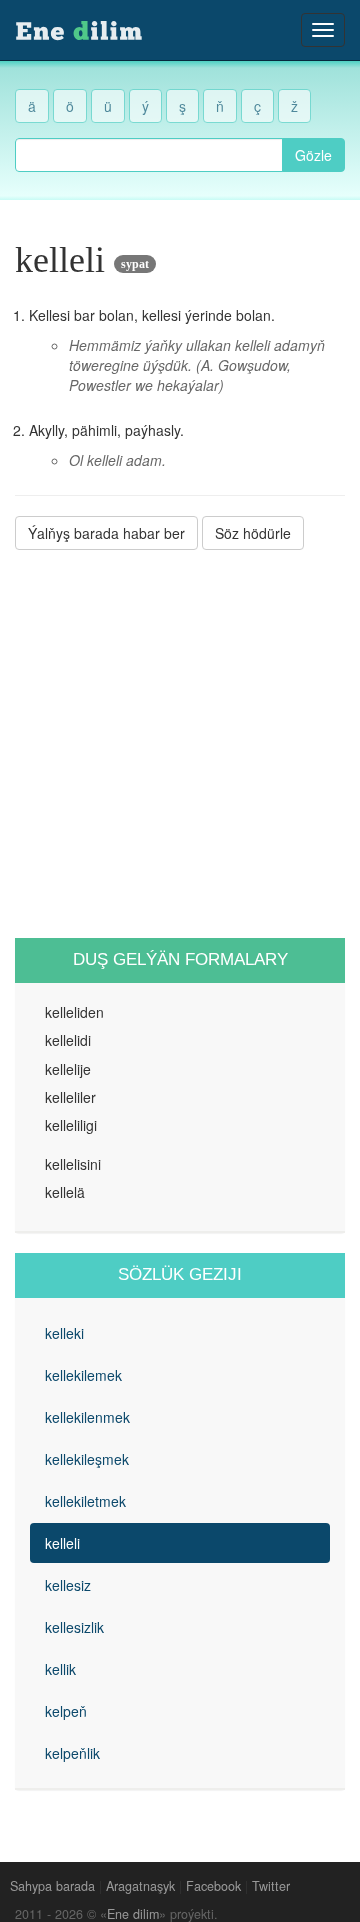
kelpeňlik (72, 1753)
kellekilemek (83, 1375)
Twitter (271, 1886)
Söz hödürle (253, 533)
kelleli (62, 1543)
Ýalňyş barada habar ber (106, 533)
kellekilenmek (87, 1417)
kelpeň (66, 1711)
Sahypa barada (52, 1886)
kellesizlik (74, 1627)
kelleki (64, 1333)
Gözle (313, 155)
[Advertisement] (180, 744)
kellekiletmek (85, 1501)
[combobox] (149, 155)
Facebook (213, 1886)
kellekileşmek (87, 1459)
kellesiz (68, 1585)
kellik (60, 1669)
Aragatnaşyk (140, 1886)
